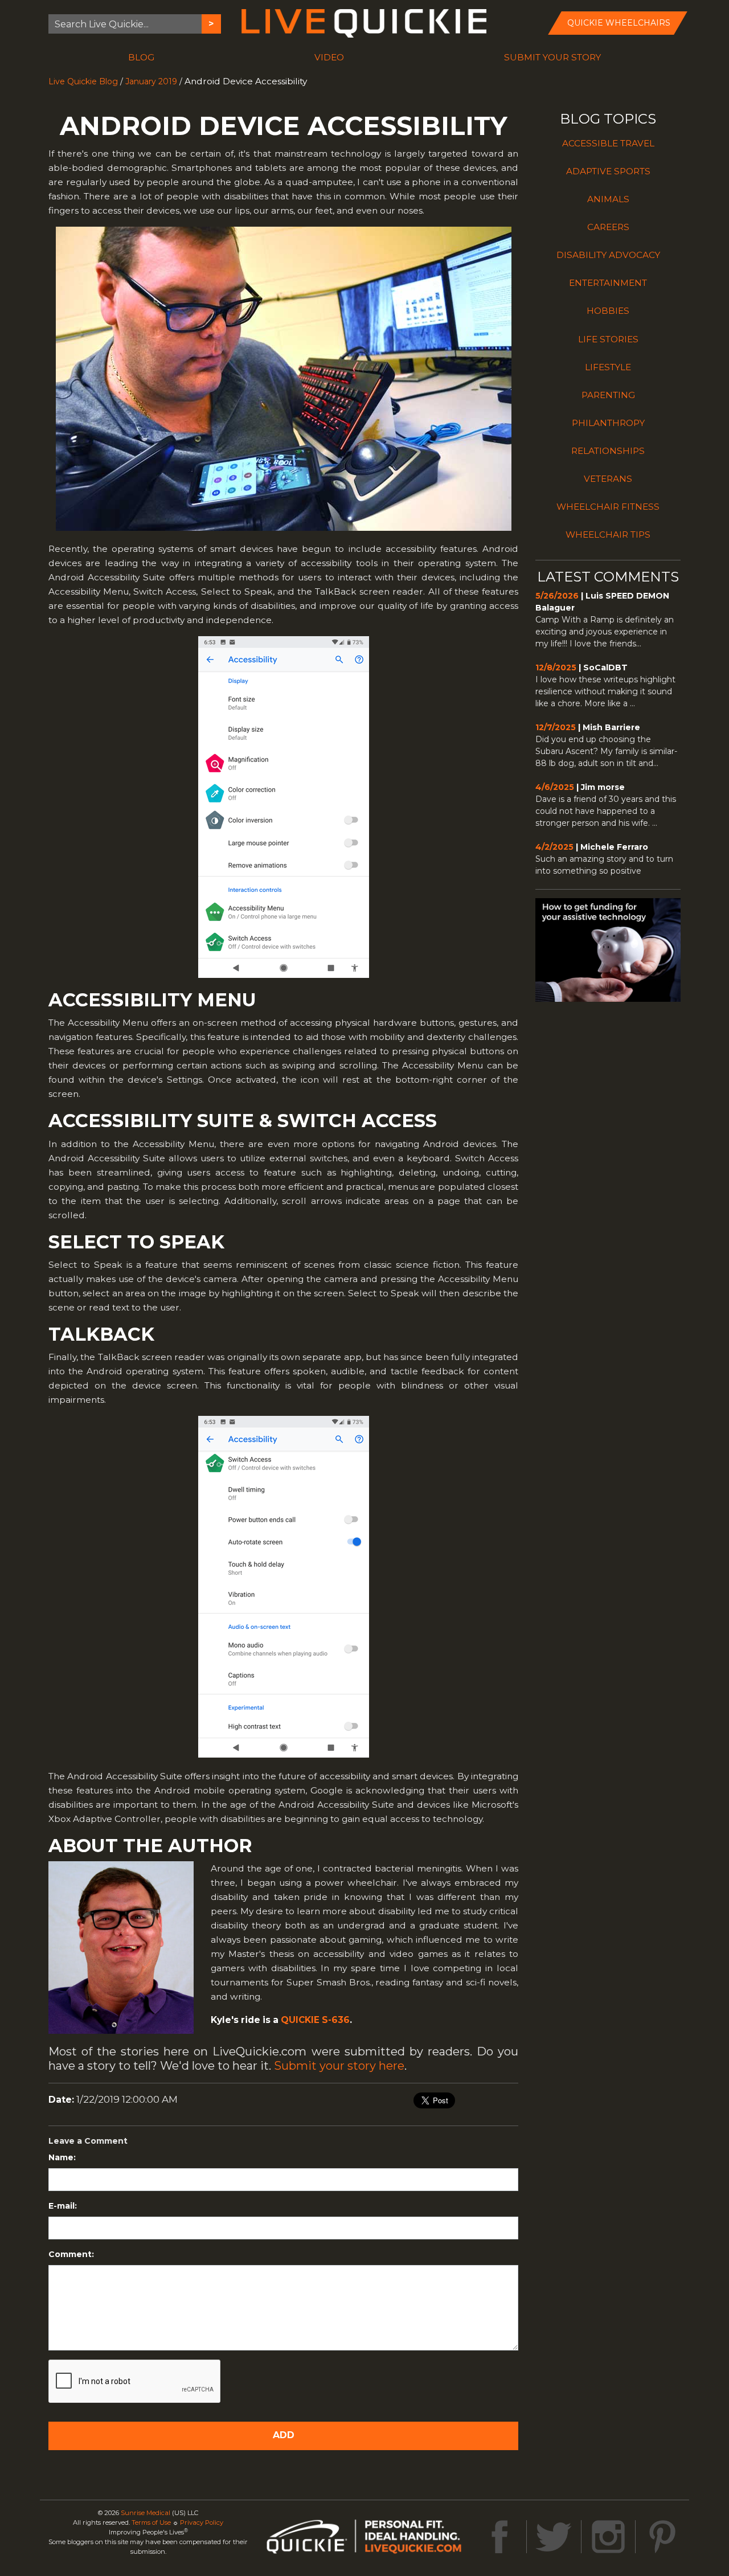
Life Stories (608, 339)
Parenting (608, 395)
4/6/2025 (555, 787)
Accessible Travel (608, 143)
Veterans (608, 479)
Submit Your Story (552, 57)
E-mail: (63, 2206)
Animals (608, 199)
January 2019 (151, 81)
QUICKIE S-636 (315, 2020)
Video (329, 57)
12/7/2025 (556, 727)
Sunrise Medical (146, 2513)
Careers (608, 227)
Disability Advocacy (608, 255)
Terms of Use (151, 2522)
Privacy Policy (202, 2522)
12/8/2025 (556, 667)
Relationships (608, 451)
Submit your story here (339, 2066)
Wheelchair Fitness (608, 507)
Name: (62, 2157)
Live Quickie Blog (83, 81)
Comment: (71, 2254)
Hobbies (608, 311)
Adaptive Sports (608, 171)
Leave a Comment (88, 2141)
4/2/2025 (554, 847)
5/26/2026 (557, 596)
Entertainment (608, 283)
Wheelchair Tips (608, 535)
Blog (141, 57)
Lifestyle (608, 367)
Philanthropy (608, 423)
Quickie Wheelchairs (619, 23)
